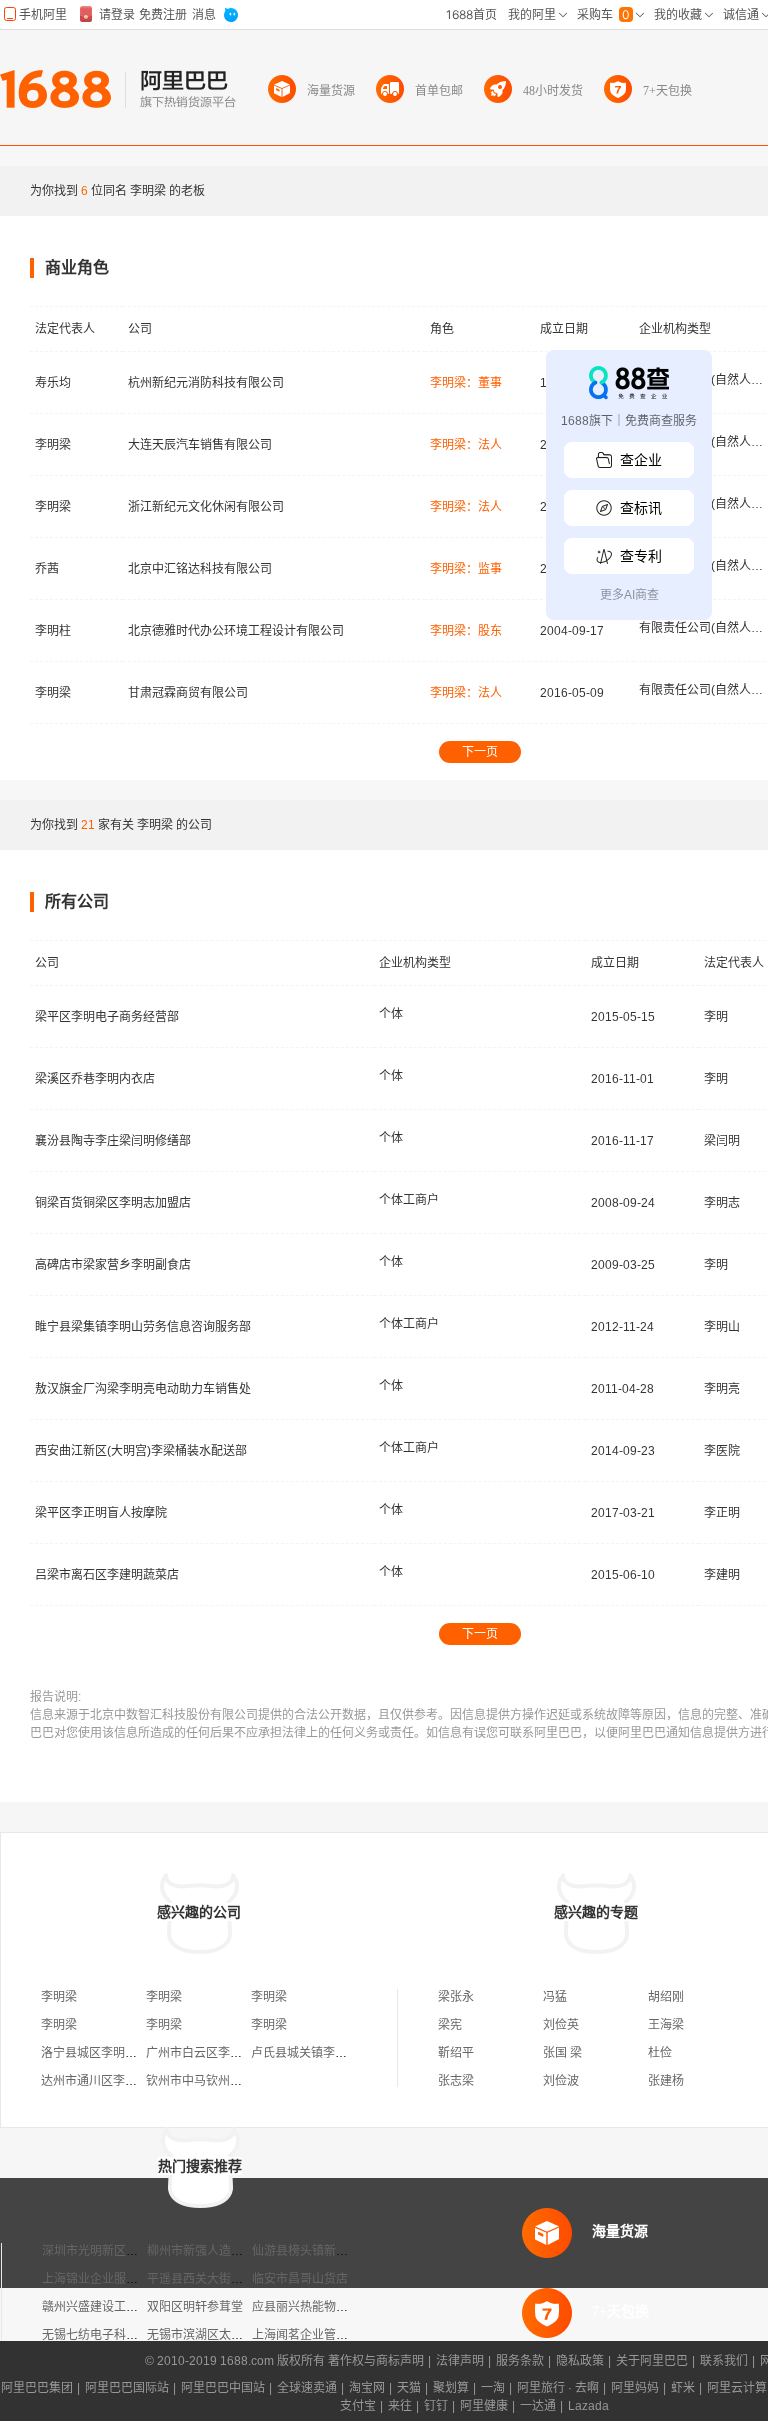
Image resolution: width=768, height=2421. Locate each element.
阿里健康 (484, 2406)
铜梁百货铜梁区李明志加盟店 (113, 1203)
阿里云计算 (737, 2388)
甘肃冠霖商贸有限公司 (188, 693)
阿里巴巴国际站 (127, 2388)
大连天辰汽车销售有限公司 (200, 445)
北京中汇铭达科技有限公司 (200, 569)
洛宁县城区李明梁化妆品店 (113, 2053)
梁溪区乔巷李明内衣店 (95, 1079)
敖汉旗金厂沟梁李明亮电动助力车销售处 (143, 1389)
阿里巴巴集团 (37, 2388)
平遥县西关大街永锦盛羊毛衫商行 (237, 2279)
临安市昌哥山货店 (300, 2279)
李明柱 (53, 631)
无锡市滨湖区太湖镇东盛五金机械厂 (243, 2335)
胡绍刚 (666, 1997)
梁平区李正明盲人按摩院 (101, 1513)
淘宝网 (367, 2388)
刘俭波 (561, 2081)
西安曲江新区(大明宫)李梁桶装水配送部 (141, 1451)
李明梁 (53, 445)
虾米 (683, 2388)
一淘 (493, 2388)
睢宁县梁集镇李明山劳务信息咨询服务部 (143, 1327)
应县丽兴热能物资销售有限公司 (336, 2307)
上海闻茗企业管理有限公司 (324, 2335)
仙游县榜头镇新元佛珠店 (318, 2251)
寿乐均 (53, 383)
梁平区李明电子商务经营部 (107, 1017)
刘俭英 (561, 2025)
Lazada (588, 2406)
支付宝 (358, 2406)
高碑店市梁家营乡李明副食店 (113, 1265)
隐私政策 (580, 2361)
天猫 (409, 2388)
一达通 (538, 2406)
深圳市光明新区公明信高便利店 (126, 2251)
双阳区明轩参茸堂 (195, 2307)
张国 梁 (562, 2053)
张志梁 (456, 2081)
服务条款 (520, 2361)
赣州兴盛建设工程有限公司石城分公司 (144, 2307)
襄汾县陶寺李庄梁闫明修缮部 (113, 1141)
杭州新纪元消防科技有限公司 (206, 383)
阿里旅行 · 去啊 (558, 2388)
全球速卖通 (307, 2388)
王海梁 (666, 2025)
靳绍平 (456, 2053)
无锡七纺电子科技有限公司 (114, 2335)
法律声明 (460, 2361)
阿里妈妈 (635, 2388)
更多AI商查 (629, 595)
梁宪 (450, 2025)
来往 (400, 2406)
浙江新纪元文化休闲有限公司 (206, 507)
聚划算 (451, 2388)
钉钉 (436, 2406)
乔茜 (47, 569)
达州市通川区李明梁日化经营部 (125, 2081)
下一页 (480, 752)
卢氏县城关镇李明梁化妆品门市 (335, 2053)
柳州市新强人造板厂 (201, 2251)
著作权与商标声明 (376, 2361)
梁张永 (456, 1997)
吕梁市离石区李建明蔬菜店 (107, 1575)
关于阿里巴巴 (652, 2361)
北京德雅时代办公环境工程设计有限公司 (236, 631)
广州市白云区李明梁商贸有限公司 (236, 2053)
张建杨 (666, 2081)
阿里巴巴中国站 (223, 2388)
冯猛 (555, 1997)
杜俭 (660, 2053)
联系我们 (724, 2361)
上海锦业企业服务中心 (102, 2279)
